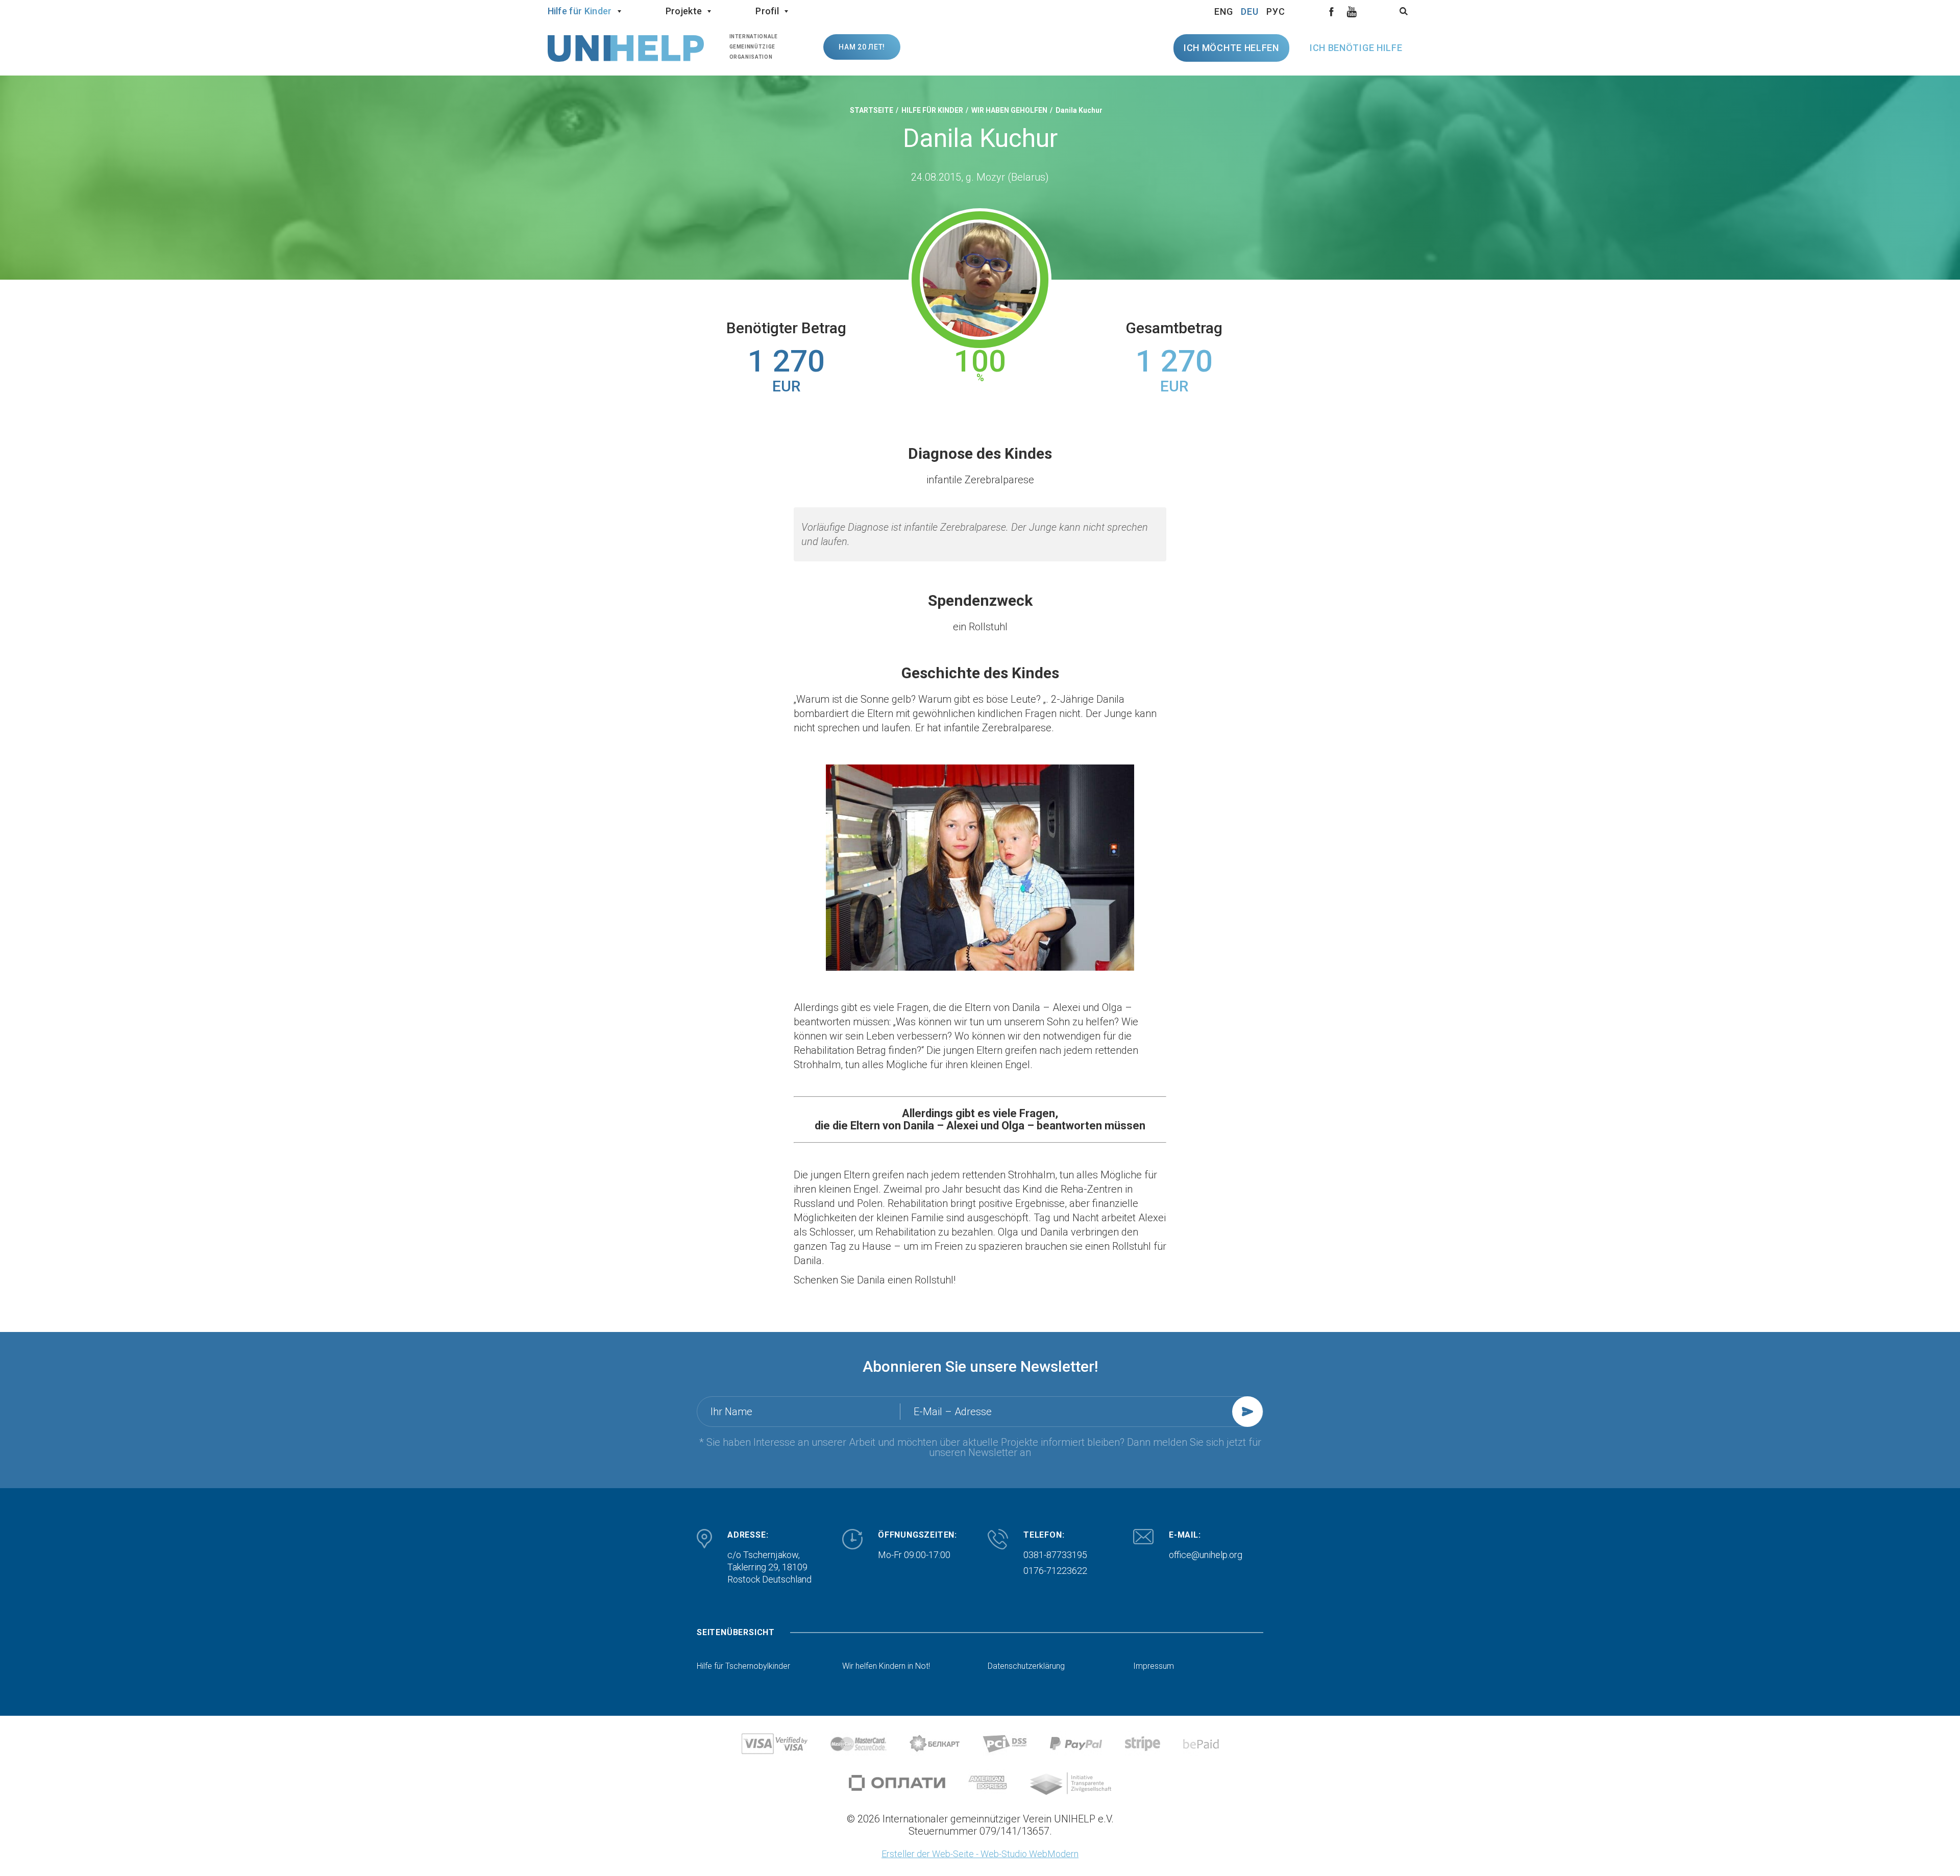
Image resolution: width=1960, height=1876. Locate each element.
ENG (1224, 11)
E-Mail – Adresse (953, 1412)
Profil (767, 11)
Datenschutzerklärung (1026, 1666)
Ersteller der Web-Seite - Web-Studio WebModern (980, 1854)
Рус (1276, 11)
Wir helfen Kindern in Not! (886, 1666)
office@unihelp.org (1206, 1555)
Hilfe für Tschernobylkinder (743, 1666)
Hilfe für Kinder (580, 11)
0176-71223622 (1055, 1571)
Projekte (684, 11)
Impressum (1154, 1666)
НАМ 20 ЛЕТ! (862, 47)
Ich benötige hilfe (1356, 48)
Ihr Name (731, 1412)
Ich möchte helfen (1231, 48)
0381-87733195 (1055, 1555)
